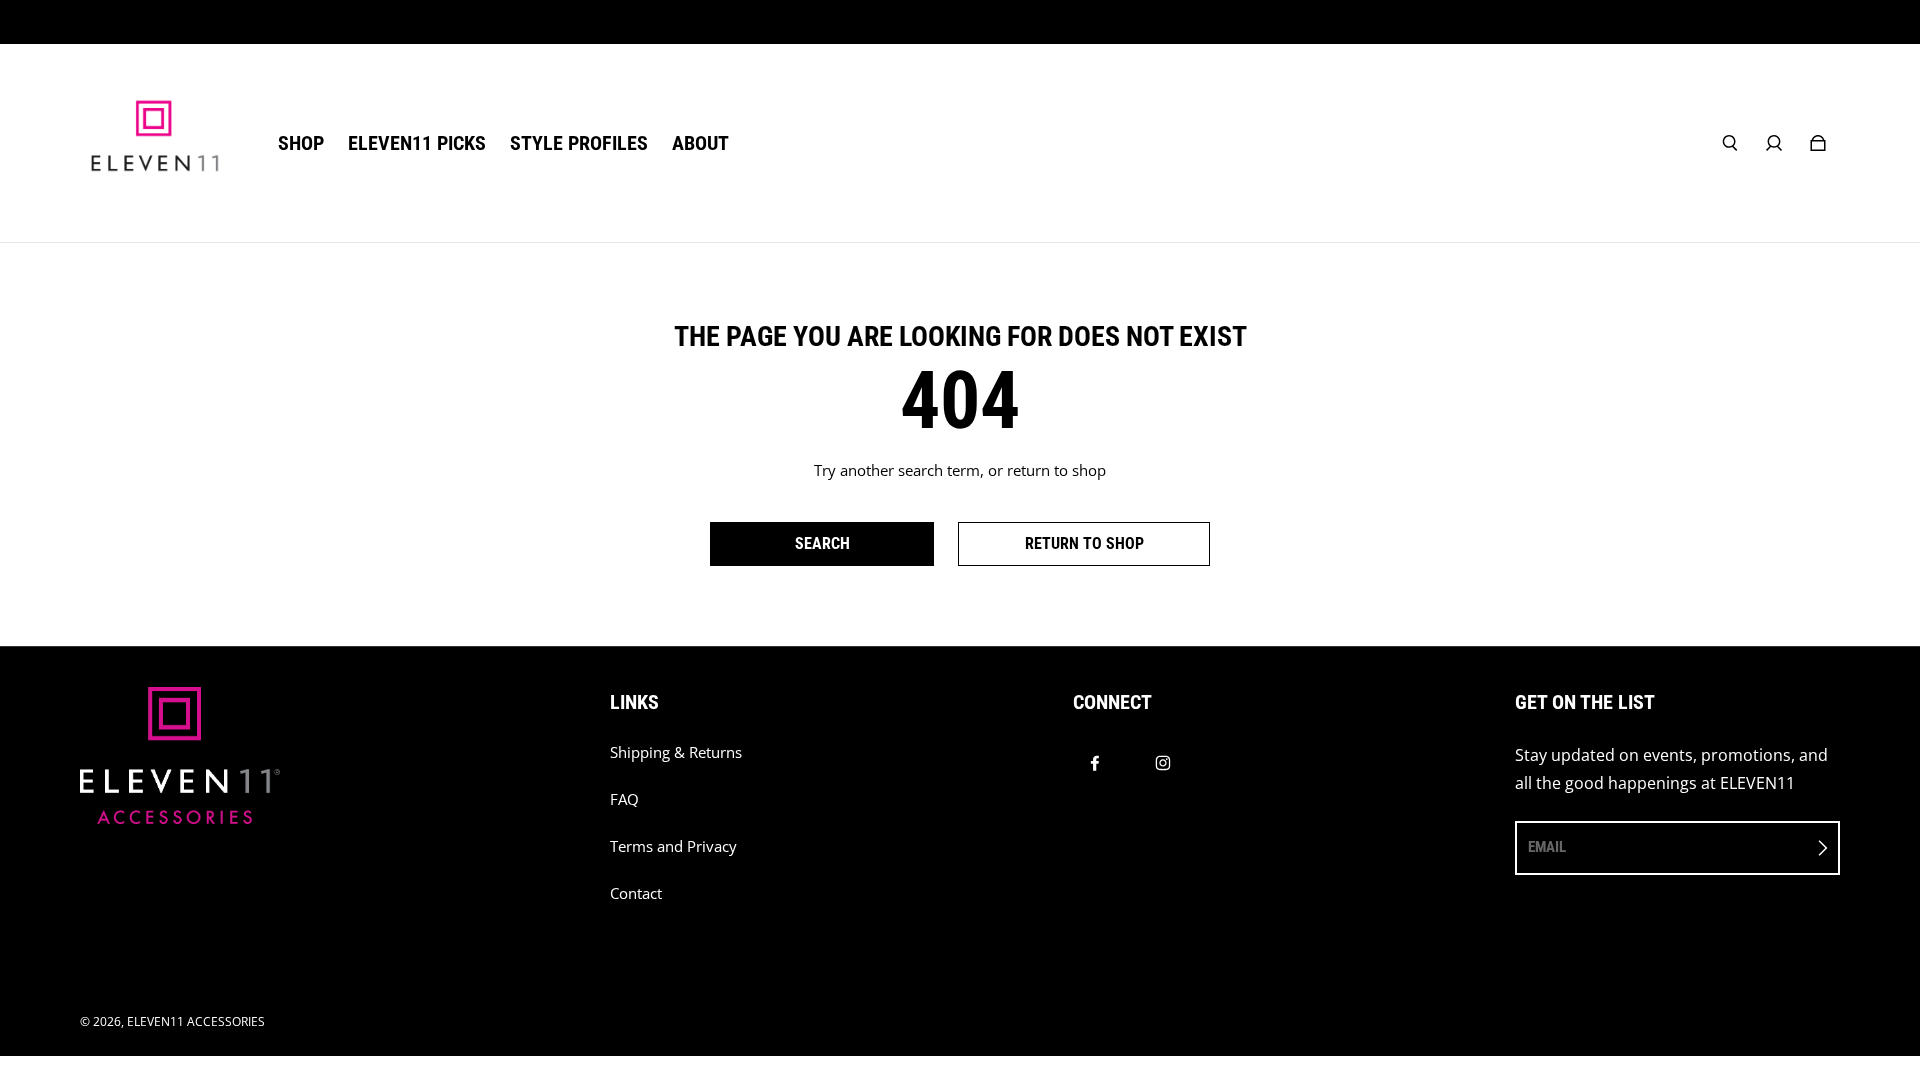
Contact (636, 893)
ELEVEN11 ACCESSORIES (196, 1021)
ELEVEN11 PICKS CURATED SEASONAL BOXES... (960, 21)
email (1547, 847)
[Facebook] (1095, 763)
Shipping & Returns (676, 752)
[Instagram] (1163, 763)
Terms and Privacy (673, 846)
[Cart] (1818, 143)
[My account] (1774, 143)
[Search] (1730, 143)
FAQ (624, 799)
